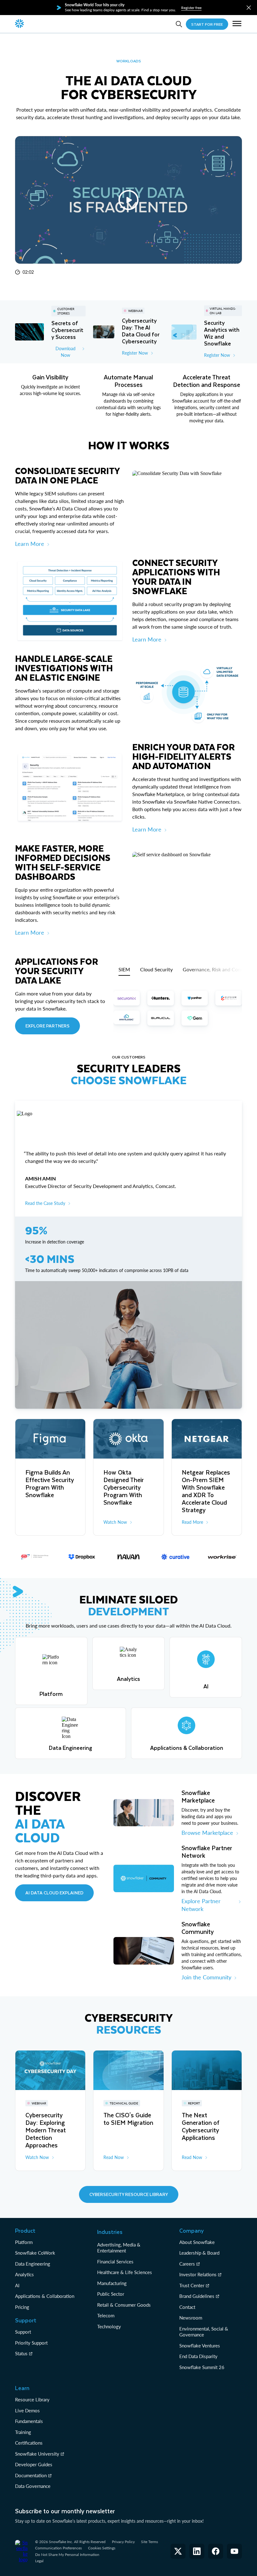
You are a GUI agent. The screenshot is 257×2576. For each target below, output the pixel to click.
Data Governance (33, 2486)
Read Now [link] (114, 2157)
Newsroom (191, 2318)
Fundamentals (29, 2421)
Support (23, 2332)
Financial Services (115, 2262)
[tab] (124, 969)
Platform (24, 2242)
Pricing (22, 2307)
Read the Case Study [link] (45, 1203)
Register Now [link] (135, 353)
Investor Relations (198, 2274)
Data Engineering (33, 2264)
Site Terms (149, 2542)
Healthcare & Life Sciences (125, 2272)
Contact (187, 2307)
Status (21, 2353)
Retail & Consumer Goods (124, 2305)
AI (17, 2285)
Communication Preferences (58, 2548)
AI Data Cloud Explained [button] (54, 1893)
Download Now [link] (66, 352)
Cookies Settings (102, 2548)
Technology (109, 2326)
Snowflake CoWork (35, 2253)
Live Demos (27, 2410)
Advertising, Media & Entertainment (119, 2248)
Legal (39, 2561)
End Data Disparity (198, 2356)
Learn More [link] (30, 544)
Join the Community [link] (206, 1977)
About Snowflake (197, 2242)
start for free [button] (207, 24)
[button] (249, 8)
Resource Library (32, 2399)
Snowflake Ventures (200, 2346)
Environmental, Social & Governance (204, 2332)
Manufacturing (112, 2283)
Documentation (31, 2475)
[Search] (179, 24)
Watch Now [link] (115, 1522)
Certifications (29, 2443)
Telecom (106, 2315)
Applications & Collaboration (45, 2296)
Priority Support (31, 2343)
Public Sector (111, 2294)
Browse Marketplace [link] (207, 1833)
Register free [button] (191, 8)
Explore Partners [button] (47, 1026)
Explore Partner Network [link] (201, 1905)
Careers (187, 2264)
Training (23, 2432)
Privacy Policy (123, 2542)
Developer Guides (34, 2464)
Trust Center (192, 2285)
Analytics (24, 2274)
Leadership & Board (199, 2253)
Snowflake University (37, 2454)
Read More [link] (192, 1522)
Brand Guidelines (197, 2296)
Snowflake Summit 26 (202, 2367)
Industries (110, 2232)
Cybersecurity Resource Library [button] (129, 2194)
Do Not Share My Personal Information (67, 2555)
